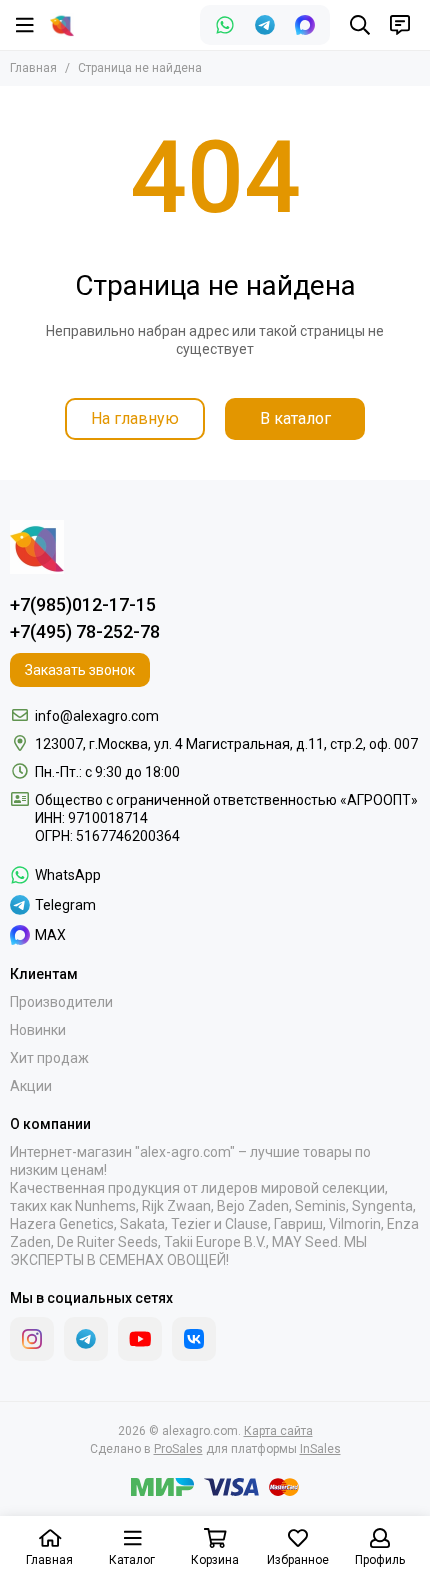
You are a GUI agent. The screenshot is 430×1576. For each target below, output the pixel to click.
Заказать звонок (80, 670)
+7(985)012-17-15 (83, 604)
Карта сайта (278, 1431)
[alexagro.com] (62, 25)
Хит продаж (49, 1058)
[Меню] (25, 25)
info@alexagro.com (97, 716)
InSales (320, 1449)
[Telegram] (265, 25)
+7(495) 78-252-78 (85, 631)
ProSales (178, 1449)
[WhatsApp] (225, 25)
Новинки (38, 1030)
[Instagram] (32, 1339)
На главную (135, 418)
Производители (61, 1002)
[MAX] (305, 25)
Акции (31, 1086)
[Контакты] (400, 25)
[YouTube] (140, 1339)
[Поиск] (360, 25)
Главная (33, 68)
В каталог (295, 418)
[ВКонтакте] (194, 1339)
